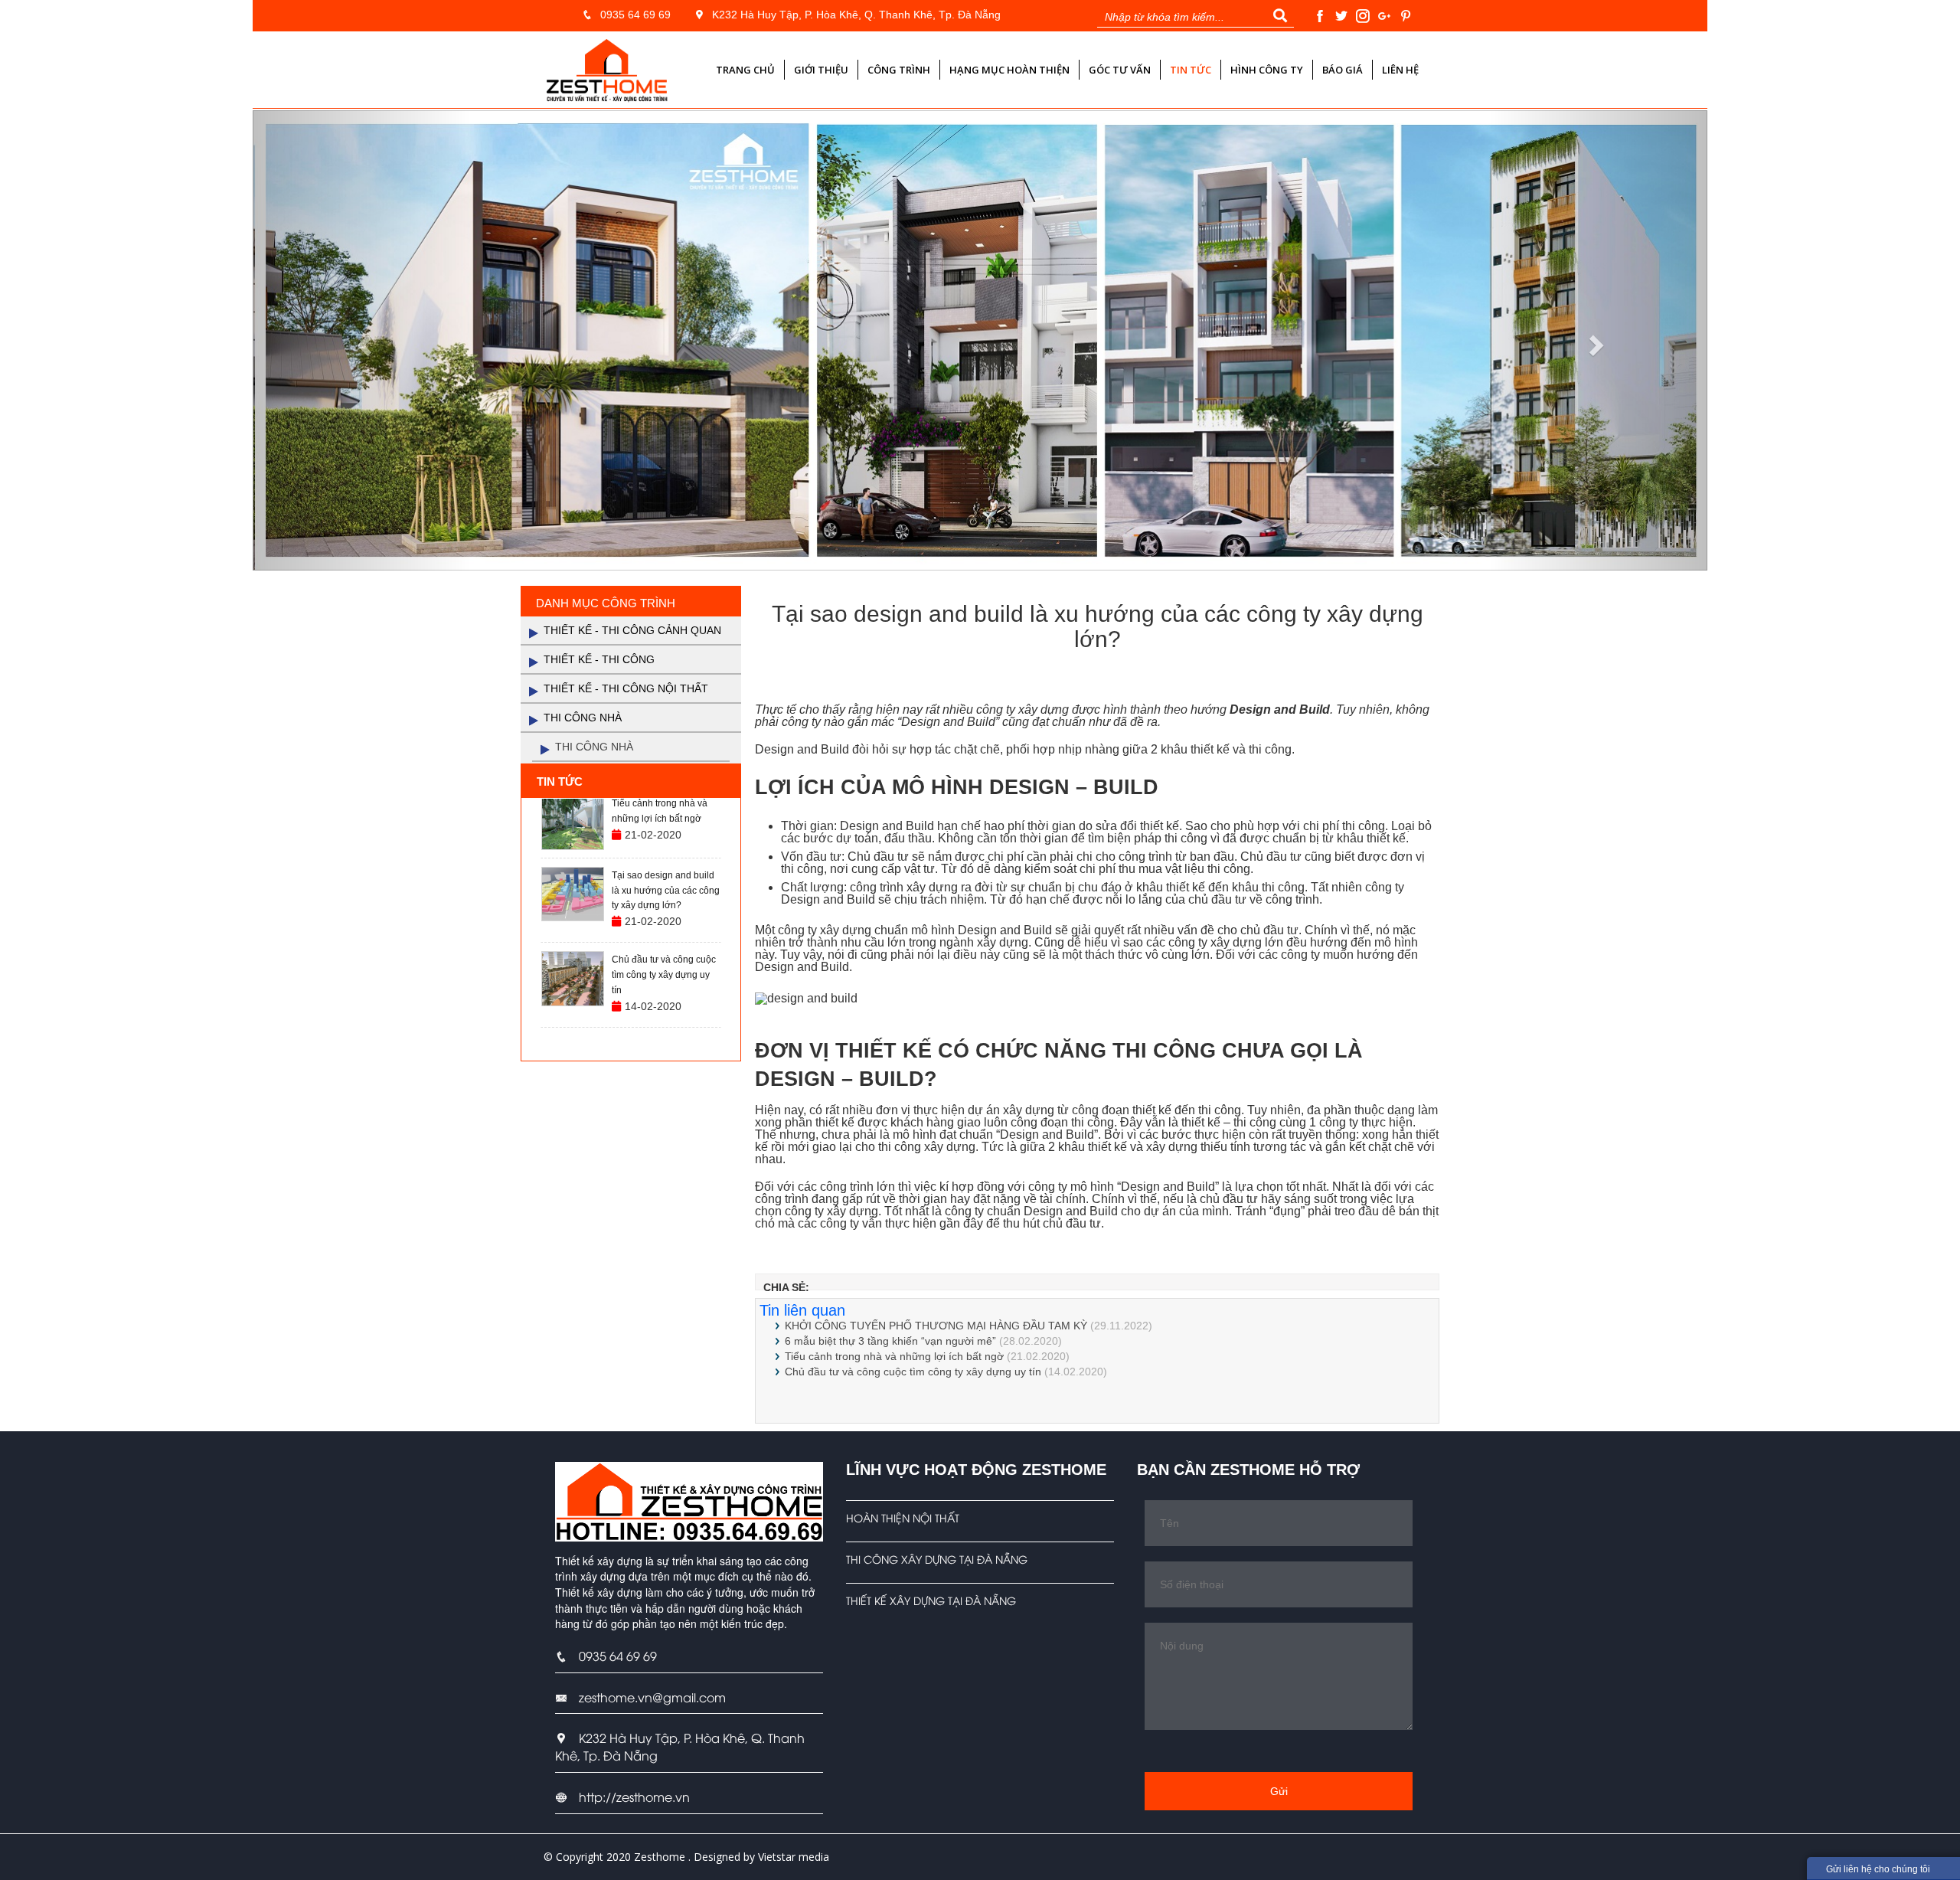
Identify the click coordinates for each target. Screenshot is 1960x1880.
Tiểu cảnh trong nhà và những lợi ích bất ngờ (894, 1356)
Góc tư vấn (1120, 70)
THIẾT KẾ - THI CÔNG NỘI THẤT (626, 688)
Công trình (899, 70)
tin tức (1191, 70)
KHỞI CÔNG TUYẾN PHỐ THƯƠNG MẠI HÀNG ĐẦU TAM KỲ (936, 1326)
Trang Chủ (745, 70)
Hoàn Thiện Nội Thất (903, 1517)
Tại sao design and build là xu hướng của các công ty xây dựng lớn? (666, 891)
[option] (631, 822)
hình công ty (1267, 70)
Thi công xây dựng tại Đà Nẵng (937, 1559)
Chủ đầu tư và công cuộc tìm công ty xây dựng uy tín (913, 1372)
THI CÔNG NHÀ (583, 718)
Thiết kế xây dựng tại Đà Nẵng (931, 1600)
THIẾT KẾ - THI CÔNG (599, 659)
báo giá (1343, 70)
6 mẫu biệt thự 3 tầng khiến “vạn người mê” (890, 1341)
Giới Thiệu (821, 70)
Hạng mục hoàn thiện (1009, 70)
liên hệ (1400, 70)
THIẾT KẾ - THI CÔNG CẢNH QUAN (632, 630)
